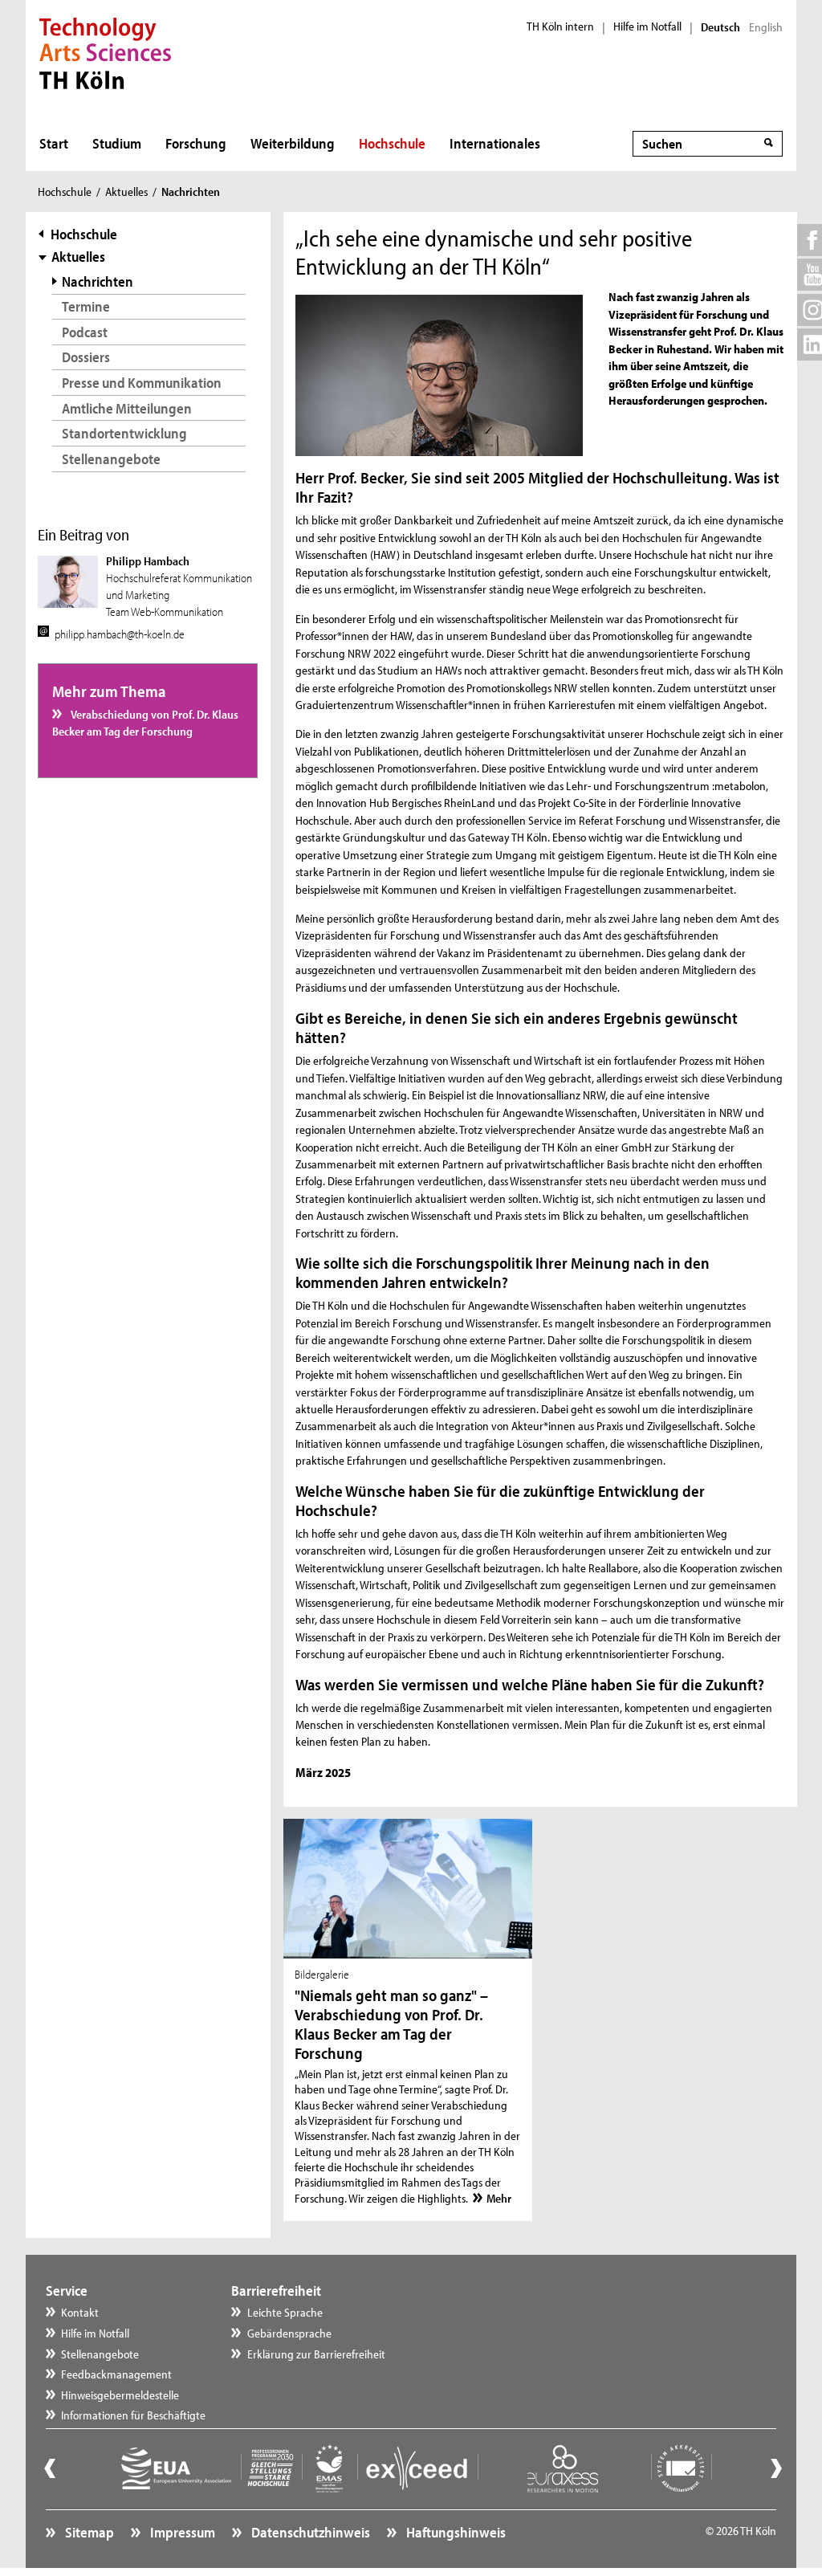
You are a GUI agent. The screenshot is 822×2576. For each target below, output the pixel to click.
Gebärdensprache (289, 2333)
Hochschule (392, 143)
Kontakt (80, 2312)
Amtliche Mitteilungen (127, 408)
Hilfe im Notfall (647, 26)
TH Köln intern (560, 26)
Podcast (85, 332)
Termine (86, 306)
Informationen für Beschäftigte (133, 2415)
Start (54, 143)
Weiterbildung (293, 143)
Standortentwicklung (124, 433)
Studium (117, 143)
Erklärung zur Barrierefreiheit (316, 2354)
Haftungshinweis (455, 2532)
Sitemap (88, 2532)
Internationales (495, 143)
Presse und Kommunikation (142, 383)
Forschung (196, 143)
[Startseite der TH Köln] (106, 51)
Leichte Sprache (285, 2312)
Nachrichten (98, 281)
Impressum (181, 2532)
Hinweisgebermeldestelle (120, 2395)
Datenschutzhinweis (309, 2532)
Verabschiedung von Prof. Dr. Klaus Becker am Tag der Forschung (145, 723)
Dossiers (86, 357)
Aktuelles (126, 192)
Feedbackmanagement (116, 2374)
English (766, 27)
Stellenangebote (111, 459)
